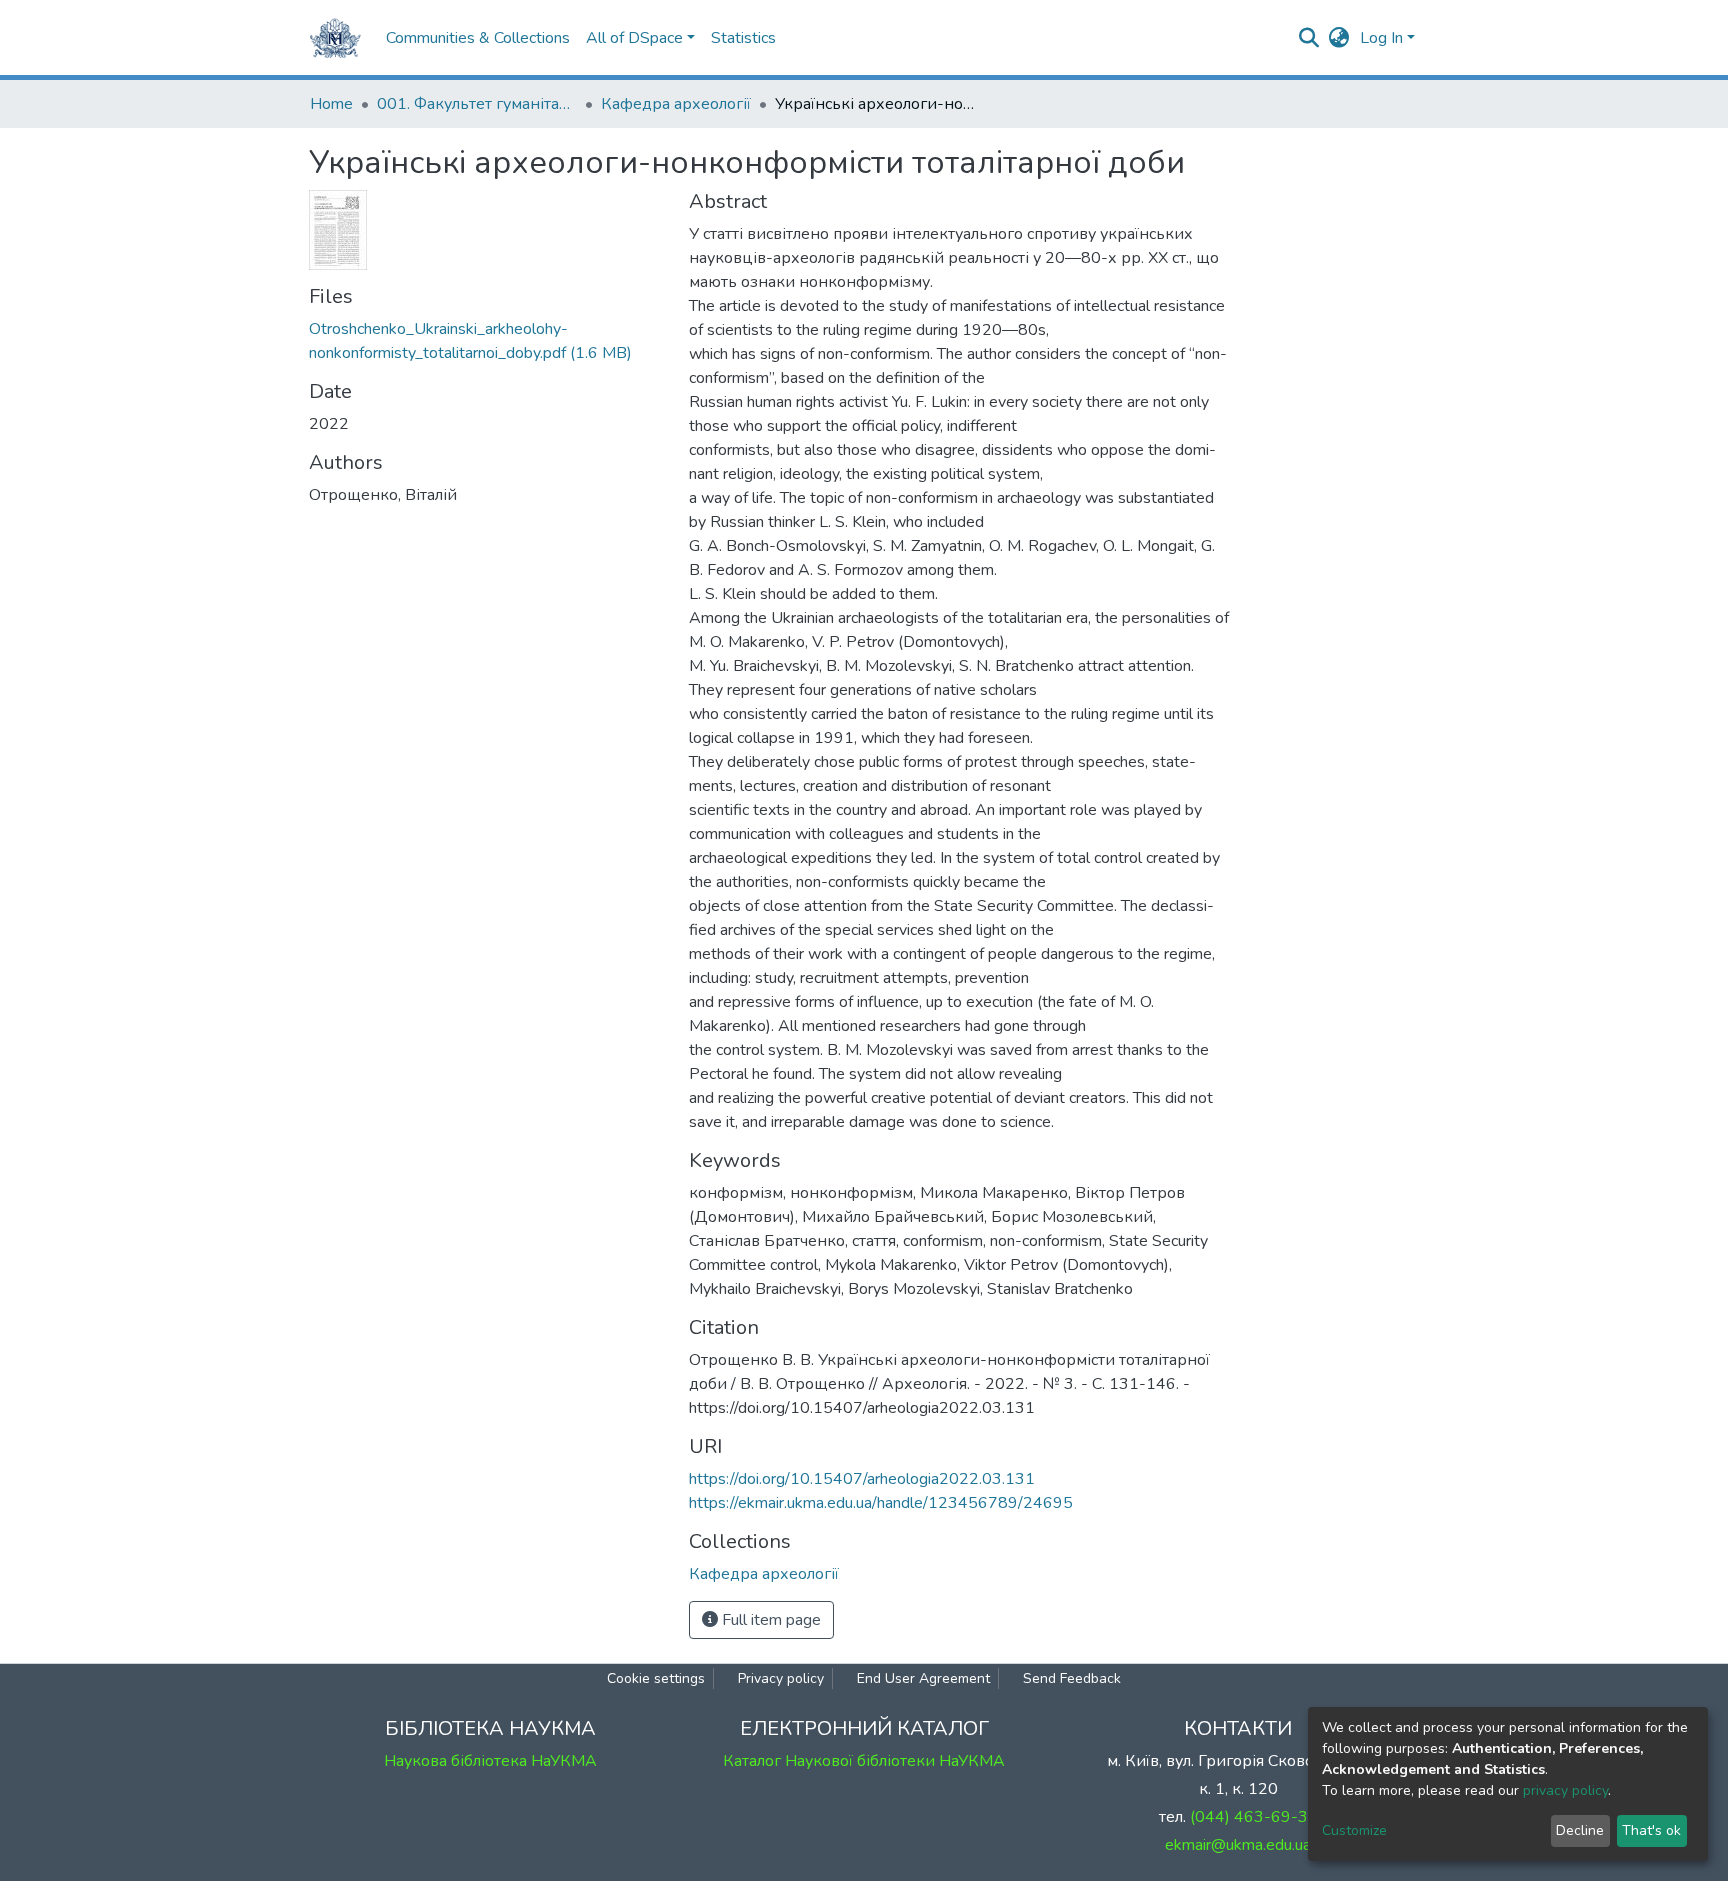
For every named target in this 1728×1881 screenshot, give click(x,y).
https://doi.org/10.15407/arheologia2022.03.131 (862, 1479)
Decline (1580, 1830)
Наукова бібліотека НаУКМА (490, 1761)
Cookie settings (656, 1678)
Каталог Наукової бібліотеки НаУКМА (864, 1761)
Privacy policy (781, 1678)
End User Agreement (923, 1678)
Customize (1354, 1830)
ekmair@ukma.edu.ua (1238, 1845)
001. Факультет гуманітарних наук (477, 104)
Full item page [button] (769, 1620)
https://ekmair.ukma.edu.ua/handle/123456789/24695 (881, 1503)
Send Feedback (1072, 1678)
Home (331, 104)
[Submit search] (1309, 38)
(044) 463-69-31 (1254, 1817)
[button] (1339, 38)
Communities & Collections (478, 38)
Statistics (743, 38)
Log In (1381, 38)
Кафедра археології (676, 104)
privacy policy (1565, 1790)
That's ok (1651, 1830)
